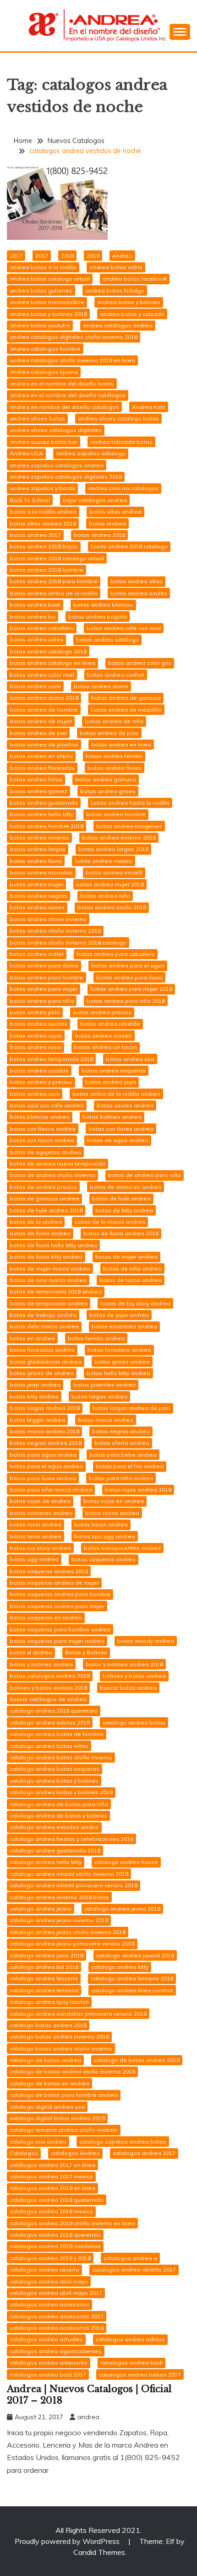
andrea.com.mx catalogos (123, 488)
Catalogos (24, 2153)
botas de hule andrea (121, 1198)
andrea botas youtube (40, 325)
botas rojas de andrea (40, 1501)
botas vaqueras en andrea (46, 1617)
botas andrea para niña (42, 1001)
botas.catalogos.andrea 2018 (50, 1676)
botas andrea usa (130, 1059)
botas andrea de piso (109, 733)
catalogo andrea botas (134, 1722)
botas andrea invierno (39, 837)
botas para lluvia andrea (43, 1478)
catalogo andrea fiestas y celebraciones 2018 (71, 1839)
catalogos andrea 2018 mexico (51, 2211)
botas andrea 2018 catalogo (129, 546)
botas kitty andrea (34, 1396)
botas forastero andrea (119, 1350)
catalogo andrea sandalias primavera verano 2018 (78, 2014)
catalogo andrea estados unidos (54, 1827)
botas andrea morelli (114, 872)
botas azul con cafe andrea (47, 1105)
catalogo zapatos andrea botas (123, 2142)
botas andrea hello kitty (41, 814)
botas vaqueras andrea (104, 1559)
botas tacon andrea (101, 1524)
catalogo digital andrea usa (47, 2107)
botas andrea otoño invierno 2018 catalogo (68, 943)
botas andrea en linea (121, 744)
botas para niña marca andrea (51, 1490)
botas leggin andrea (37, 1420)
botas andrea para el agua (128, 965)
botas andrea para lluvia (129, 977)
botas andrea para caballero (116, 954)
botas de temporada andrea (49, 1303)
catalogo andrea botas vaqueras (55, 1769)
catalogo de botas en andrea (49, 2083)
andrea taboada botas (121, 442)
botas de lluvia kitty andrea (46, 1257)
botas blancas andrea (40, 1117)
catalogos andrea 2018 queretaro (55, 2235)
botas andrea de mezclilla (126, 710)
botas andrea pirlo (35, 1012)
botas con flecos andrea (43, 1129)
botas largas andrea (99, 1396)
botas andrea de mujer (41, 721)
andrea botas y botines (129, 302)
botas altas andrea (115, 511)
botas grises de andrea (42, 1373)
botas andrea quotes (38, 1024)
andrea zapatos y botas (42, 488)
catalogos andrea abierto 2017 (134, 2269)
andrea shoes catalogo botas (118, 418)
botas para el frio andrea (130, 1466)
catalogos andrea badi (131, 2363)
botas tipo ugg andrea (105, 1536)
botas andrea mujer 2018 (110, 884)
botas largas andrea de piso (131, 1408)
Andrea (122, 256)
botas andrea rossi (36, 1047)
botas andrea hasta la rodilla (130, 803)
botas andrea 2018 (99, 535)
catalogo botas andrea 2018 (48, 2025)
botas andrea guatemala (44, 803)
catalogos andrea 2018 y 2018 (50, 2258)
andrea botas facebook (135, 279)
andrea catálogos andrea (118, 325)
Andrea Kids (149, 407)
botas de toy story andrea (135, 1303)
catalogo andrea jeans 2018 (122, 1909)
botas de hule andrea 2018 (46, 1210)
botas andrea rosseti (103, 1036)
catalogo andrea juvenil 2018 (135, 1955)
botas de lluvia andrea (40, 1233)
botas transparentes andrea (122, 1548)
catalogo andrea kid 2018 (44, 1967)
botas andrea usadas (39, 1070)
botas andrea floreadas (42, 768)
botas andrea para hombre (47, 977)
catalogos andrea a (130, 2258)
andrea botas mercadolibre (47, 302)
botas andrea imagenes (129, 826)
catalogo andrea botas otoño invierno (61, 1757)
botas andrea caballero (42, 628)
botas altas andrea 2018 (43, 523)
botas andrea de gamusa (126, 698)
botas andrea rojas (36, 1036)
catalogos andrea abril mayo (49, 2281)
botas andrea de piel (38, 733)
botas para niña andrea (121, 1478)
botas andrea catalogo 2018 (48, 651)
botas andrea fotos (36, 779)
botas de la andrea (36, 1222)
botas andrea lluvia (36, 861)
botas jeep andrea (35, 1385)
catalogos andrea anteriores (49, 2363)
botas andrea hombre (116, 814)
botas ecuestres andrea (124, 1326)
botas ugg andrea (34, 1559)
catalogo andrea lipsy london (49, 2002)
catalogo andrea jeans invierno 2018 (59, 1920)
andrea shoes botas (37, 418)
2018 (67, 256)
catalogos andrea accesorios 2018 (57, 2328)
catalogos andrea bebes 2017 (140, 2374)
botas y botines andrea (41, 1664)
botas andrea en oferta (41, 756)
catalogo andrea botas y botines (54, 1781)
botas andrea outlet (37, 954)
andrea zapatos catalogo (91, 453)
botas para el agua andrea (46, 1466)
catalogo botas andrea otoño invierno (61, 2048)
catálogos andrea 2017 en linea (52, 2165)
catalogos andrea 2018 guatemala (57, 2200)
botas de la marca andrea (110, 1222)
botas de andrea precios (43, 1187)
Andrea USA (26, 453)
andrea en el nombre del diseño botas (62, 384)
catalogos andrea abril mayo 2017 (56, 2293)
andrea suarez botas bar (44, 442)
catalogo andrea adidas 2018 (50, 1722)
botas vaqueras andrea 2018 (49, 1571)
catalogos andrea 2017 (144, 2153)
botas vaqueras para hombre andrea (60, 1629)
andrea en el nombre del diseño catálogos (68, 395)
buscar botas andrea (128, 1688)
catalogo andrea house (126, 1862)
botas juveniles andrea (104, 1385)
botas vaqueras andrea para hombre (60, 1594)
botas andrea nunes (37, 907)
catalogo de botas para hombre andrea (64, 2095)
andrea (88, 2417)
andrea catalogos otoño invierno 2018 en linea (72, 360)
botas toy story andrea (40, 1548)
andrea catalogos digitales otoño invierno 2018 (74, 337)
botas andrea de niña (114, 721)
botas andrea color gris (140, 663)
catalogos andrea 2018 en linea (52, 2188)
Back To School (30, 500)
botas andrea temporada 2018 (51, 1059)
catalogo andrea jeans (41, 1909)
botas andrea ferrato (114, 756)
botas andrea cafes (36, 639)
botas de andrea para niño (145, 1175)
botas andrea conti (35, 686)
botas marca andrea (106, 1420)
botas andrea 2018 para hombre (54, 581)
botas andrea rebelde (110, 1024)
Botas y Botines (86, 1652)
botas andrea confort (116, 675)
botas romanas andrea (41, 1513)
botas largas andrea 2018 (45, 1408)
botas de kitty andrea (124, 1210)
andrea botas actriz (116, 267)
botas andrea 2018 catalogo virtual (57, 558)
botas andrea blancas (103, 605)
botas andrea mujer (36, 884)
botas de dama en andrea (126, 1187)
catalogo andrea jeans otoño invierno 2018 (68, 1932)
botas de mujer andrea (126, 1257)
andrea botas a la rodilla (43, 267)
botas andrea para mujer (44, 989)
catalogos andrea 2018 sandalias (55, 2246)
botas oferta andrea (122, 1443)
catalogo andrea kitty (120, 1967)
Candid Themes (99, 2552)
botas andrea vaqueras (114, 1070)
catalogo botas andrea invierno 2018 (59, 2037)
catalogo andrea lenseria (44, 1990)
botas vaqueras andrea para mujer (57, 1606)
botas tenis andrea (36, 1536)
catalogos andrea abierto (44, 2269)
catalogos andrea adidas (130, 2339)
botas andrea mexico (104, 861)
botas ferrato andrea (96, 1338)
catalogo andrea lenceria (44, 1978)
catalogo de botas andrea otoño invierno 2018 (72, 2071)
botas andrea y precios (41, 1082)
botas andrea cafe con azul (124, 628)
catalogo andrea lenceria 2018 (132, 1978)
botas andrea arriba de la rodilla (54, 593)
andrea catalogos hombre (45, 349)
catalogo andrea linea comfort (132, 1990)
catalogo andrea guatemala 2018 (55, 1850)
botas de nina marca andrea (48, 1280)
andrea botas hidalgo (115, 290)
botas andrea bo (33, 616)
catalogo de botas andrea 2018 (137, 2060)
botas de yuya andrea (119, 1315)
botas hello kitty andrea (118, 1373)
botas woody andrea (146, 1641)
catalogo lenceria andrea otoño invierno (64, 2130)
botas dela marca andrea (44, 1326)
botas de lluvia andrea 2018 (121, 1233)
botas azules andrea (125, 1105)
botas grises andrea (122, 1362)
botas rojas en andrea (114, 1501)
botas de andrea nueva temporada (57, 1164)
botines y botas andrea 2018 (48, 1688)
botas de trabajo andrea (43, 1315)
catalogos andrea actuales (46, 2339)
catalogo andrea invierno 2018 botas (59, 1897)
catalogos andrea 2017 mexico (51, 2176)
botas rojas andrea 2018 (138, 1490)
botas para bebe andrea (123, 1455)
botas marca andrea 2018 (44, 1431)
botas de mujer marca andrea (50, 1269)
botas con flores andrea (121, 1129)
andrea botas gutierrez (41, 290)
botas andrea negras (38, 896)
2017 (16, 256)
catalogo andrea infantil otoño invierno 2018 (69, 1874)
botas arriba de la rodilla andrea (116, 1094)
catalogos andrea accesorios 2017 (57, 2316)
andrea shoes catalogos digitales (56, 430)
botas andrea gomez (38, 791)
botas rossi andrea (36, 1524)
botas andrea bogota (98, 616)
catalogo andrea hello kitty (46, 1862)
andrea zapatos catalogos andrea (57, 465)
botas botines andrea (112, 1117)
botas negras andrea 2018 (46, 1443)
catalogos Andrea (75, 2153)
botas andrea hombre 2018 (47, 826)
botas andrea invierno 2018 (119, 837)
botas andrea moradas (41, 872)
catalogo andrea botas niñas (49, 1746)
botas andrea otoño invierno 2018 (55, 931)
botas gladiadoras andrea (46, 1362)
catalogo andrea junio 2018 (47, 1955)
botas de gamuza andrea (44, 1198)
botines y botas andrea (134, 1676)
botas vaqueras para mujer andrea (57, 1641)
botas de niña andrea (132, 1269)
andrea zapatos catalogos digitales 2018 (66, 477)
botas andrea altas (137, 581)
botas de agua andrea (118, 1140)
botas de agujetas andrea (45, 1152)
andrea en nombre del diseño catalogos (64, 407)
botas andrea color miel (42, 675)
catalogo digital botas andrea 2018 (57, 2118)
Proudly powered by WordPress (68, 2541)
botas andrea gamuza (106, 779)
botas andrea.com (35, 1094)
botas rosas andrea (112, 1513)
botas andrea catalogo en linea (52, 663)
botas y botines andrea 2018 (124, 1664)
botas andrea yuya (111, 1082)
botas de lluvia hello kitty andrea (53, 1245)
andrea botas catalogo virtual (50, 279)
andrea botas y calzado (132, 314)
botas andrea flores (115, 768)
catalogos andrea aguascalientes (56, 2351)
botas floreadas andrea (42, 1350)
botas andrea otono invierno (48, 919)
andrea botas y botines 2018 (48, 314)
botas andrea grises (108, 791)
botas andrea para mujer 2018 (131, 989)
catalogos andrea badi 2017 (48, 2374)
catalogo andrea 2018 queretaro (54, 1711)
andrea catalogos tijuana (44, 372)
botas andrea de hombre (44, 710)
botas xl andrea (31, 1652)
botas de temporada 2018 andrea (56, 1291)
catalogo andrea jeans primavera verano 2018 (72, 1943)
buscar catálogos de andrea (48, 1699)
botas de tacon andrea (131, 1280)
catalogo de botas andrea (45, 2060)
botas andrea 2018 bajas (44, 546)
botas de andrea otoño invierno (52, 1175)
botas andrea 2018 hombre (47, 570)
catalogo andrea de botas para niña (59, 1804)
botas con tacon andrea (42, 1140)
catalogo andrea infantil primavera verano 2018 (74, 1885)
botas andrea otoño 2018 (112, 907)
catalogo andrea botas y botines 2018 (61, 1792)
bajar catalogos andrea (95, 500)
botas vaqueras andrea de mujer (54, 1583)
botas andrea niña (105, 896)
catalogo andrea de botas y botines (58, 1816)
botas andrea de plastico (44, 744)
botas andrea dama (101, 686)
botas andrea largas (38, 849)
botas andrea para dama (44, 965)
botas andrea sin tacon (106, 1047)
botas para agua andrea (43, 1455)
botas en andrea (32, 1338)
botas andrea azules (139, 593)
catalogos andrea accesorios (49, 2304)
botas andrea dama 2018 (44, 698)
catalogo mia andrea (38, 2142)
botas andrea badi (35, 605)
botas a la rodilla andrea (43, 511)
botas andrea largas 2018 (113, 849)
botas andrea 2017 (35, 535)
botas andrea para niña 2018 (126, 1001)
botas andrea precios (102, 1012)
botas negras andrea (121, 1431)
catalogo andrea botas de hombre (57, 1734)
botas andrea (107, 523)
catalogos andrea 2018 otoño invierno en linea (72, 2223)
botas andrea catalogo (107, 639)
